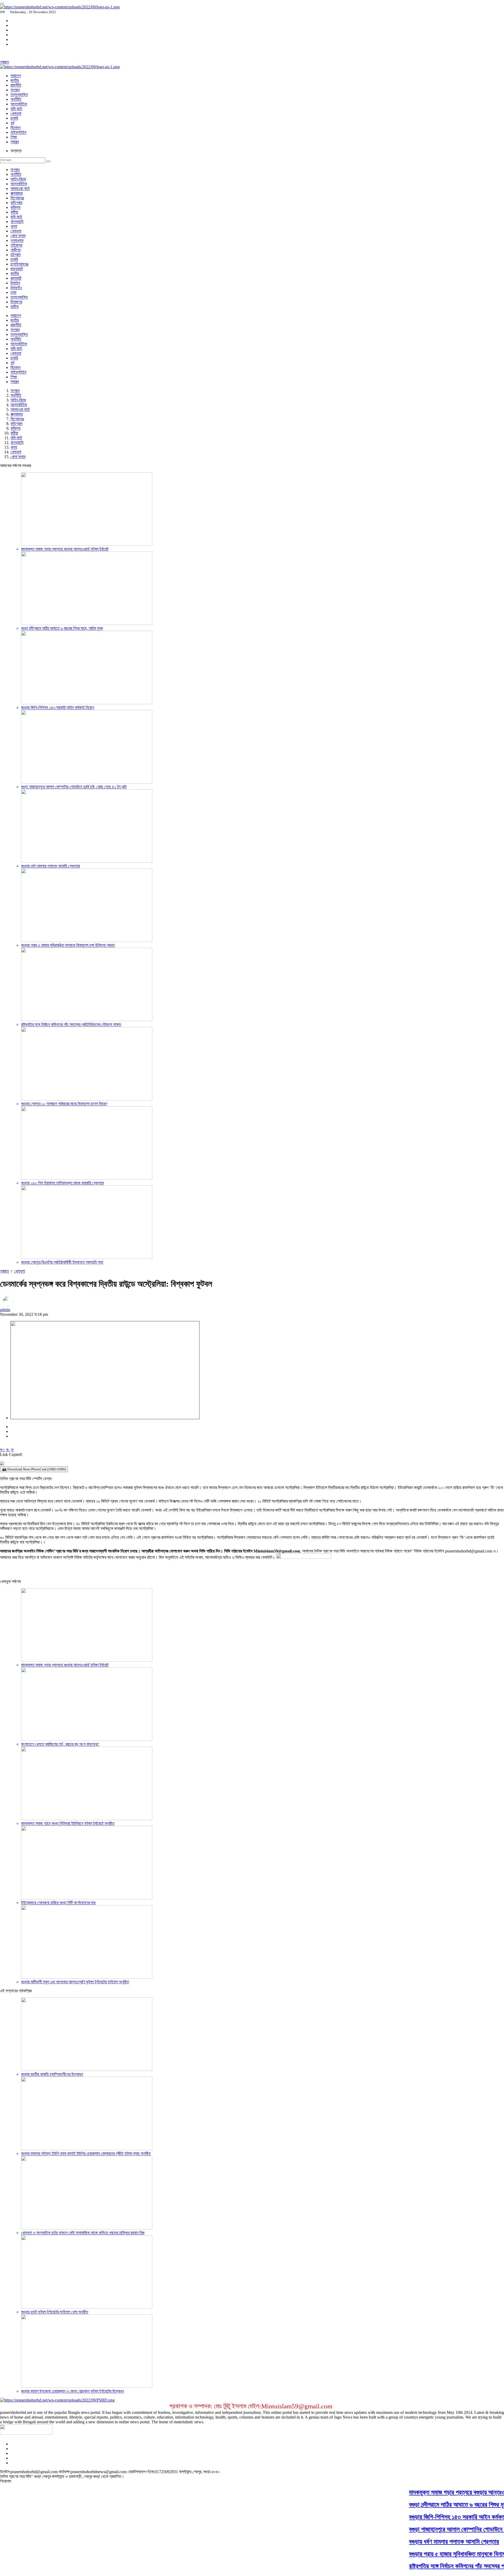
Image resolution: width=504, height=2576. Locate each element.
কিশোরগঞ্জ (17, 198)
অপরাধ (15, 90)
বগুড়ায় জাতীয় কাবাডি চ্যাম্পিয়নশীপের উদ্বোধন (52, 2074)
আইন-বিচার (18, 179)
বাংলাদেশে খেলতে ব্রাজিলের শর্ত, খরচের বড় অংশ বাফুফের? (60, 1744)
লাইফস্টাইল (18, 132)
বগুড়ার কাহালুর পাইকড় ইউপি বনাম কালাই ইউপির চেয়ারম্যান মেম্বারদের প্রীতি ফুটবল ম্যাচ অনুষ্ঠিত (86, 2153)
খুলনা (14, 226)
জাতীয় (15, 80)
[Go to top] (2, 4)
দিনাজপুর (16, 302)
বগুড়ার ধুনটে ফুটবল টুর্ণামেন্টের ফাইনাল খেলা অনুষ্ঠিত (55, 2312)
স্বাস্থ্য (15, 142)
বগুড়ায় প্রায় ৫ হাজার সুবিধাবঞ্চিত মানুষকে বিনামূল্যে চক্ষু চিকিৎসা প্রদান (68, 945)
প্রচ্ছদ (4, 62)
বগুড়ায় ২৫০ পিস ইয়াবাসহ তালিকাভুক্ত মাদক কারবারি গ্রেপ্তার (62, 1183)
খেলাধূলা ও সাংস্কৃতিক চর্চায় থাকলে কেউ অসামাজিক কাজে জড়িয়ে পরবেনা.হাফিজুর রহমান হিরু (83, 2233)
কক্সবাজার (17, 193)
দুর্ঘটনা (15, 307)
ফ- (8, 1450)
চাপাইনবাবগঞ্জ (19, 264)
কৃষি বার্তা (16, 109)
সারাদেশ (16, 76)
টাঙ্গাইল (15, 283)
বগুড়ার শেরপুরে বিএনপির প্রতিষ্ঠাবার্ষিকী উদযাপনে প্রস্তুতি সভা (62, 1262)
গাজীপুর (15, 250)
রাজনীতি (16, 85)
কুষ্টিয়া (14, 212)
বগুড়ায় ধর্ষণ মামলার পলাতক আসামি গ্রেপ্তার (50, 866)
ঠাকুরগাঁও (16, 288)
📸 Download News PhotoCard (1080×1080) (34, 1469)
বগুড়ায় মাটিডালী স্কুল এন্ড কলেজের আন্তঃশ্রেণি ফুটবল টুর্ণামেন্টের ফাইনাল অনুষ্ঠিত (75, 1982)
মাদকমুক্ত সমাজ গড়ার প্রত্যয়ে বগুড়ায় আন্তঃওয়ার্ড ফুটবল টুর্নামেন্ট (65, 549)
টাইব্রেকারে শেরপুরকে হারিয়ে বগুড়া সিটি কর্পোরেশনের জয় (58, 1903)
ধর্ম (12, 123)
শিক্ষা (14, 137)
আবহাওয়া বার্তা (20, 189)
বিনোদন (15, 128)
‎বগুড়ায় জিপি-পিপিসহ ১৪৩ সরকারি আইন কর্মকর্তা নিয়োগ (58, 707)
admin (5, 1310)
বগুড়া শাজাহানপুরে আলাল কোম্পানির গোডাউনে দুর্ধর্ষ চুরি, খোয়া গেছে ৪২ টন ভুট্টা (74, 787)
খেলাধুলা (16, 113)
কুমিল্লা (15, 207)
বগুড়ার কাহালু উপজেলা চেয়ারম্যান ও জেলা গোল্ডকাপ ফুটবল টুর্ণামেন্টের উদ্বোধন (72, 2391)
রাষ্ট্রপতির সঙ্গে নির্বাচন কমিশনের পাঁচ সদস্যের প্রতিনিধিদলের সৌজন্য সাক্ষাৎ (71, 1024)
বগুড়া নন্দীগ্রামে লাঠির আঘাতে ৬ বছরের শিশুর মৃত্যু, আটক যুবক (62, 628)
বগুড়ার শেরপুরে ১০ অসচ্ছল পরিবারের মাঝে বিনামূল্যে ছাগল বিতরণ (64, 1104)
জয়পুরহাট (17, 269)
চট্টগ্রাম (15, 255)
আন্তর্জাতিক (19, 104)
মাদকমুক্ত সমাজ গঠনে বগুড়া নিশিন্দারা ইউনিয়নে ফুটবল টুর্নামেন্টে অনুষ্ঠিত (68, 1823)
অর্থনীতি (16, 99)
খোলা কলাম (18, 236)
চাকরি (14, 118)
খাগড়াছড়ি (17, 222)
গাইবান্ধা (16, 245)
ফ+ (2, 1450)
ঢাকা (13, 292)
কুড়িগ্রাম (16, 203)
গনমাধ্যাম (17, 240)
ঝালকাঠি (16, 278)
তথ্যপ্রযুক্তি (19, 95)
